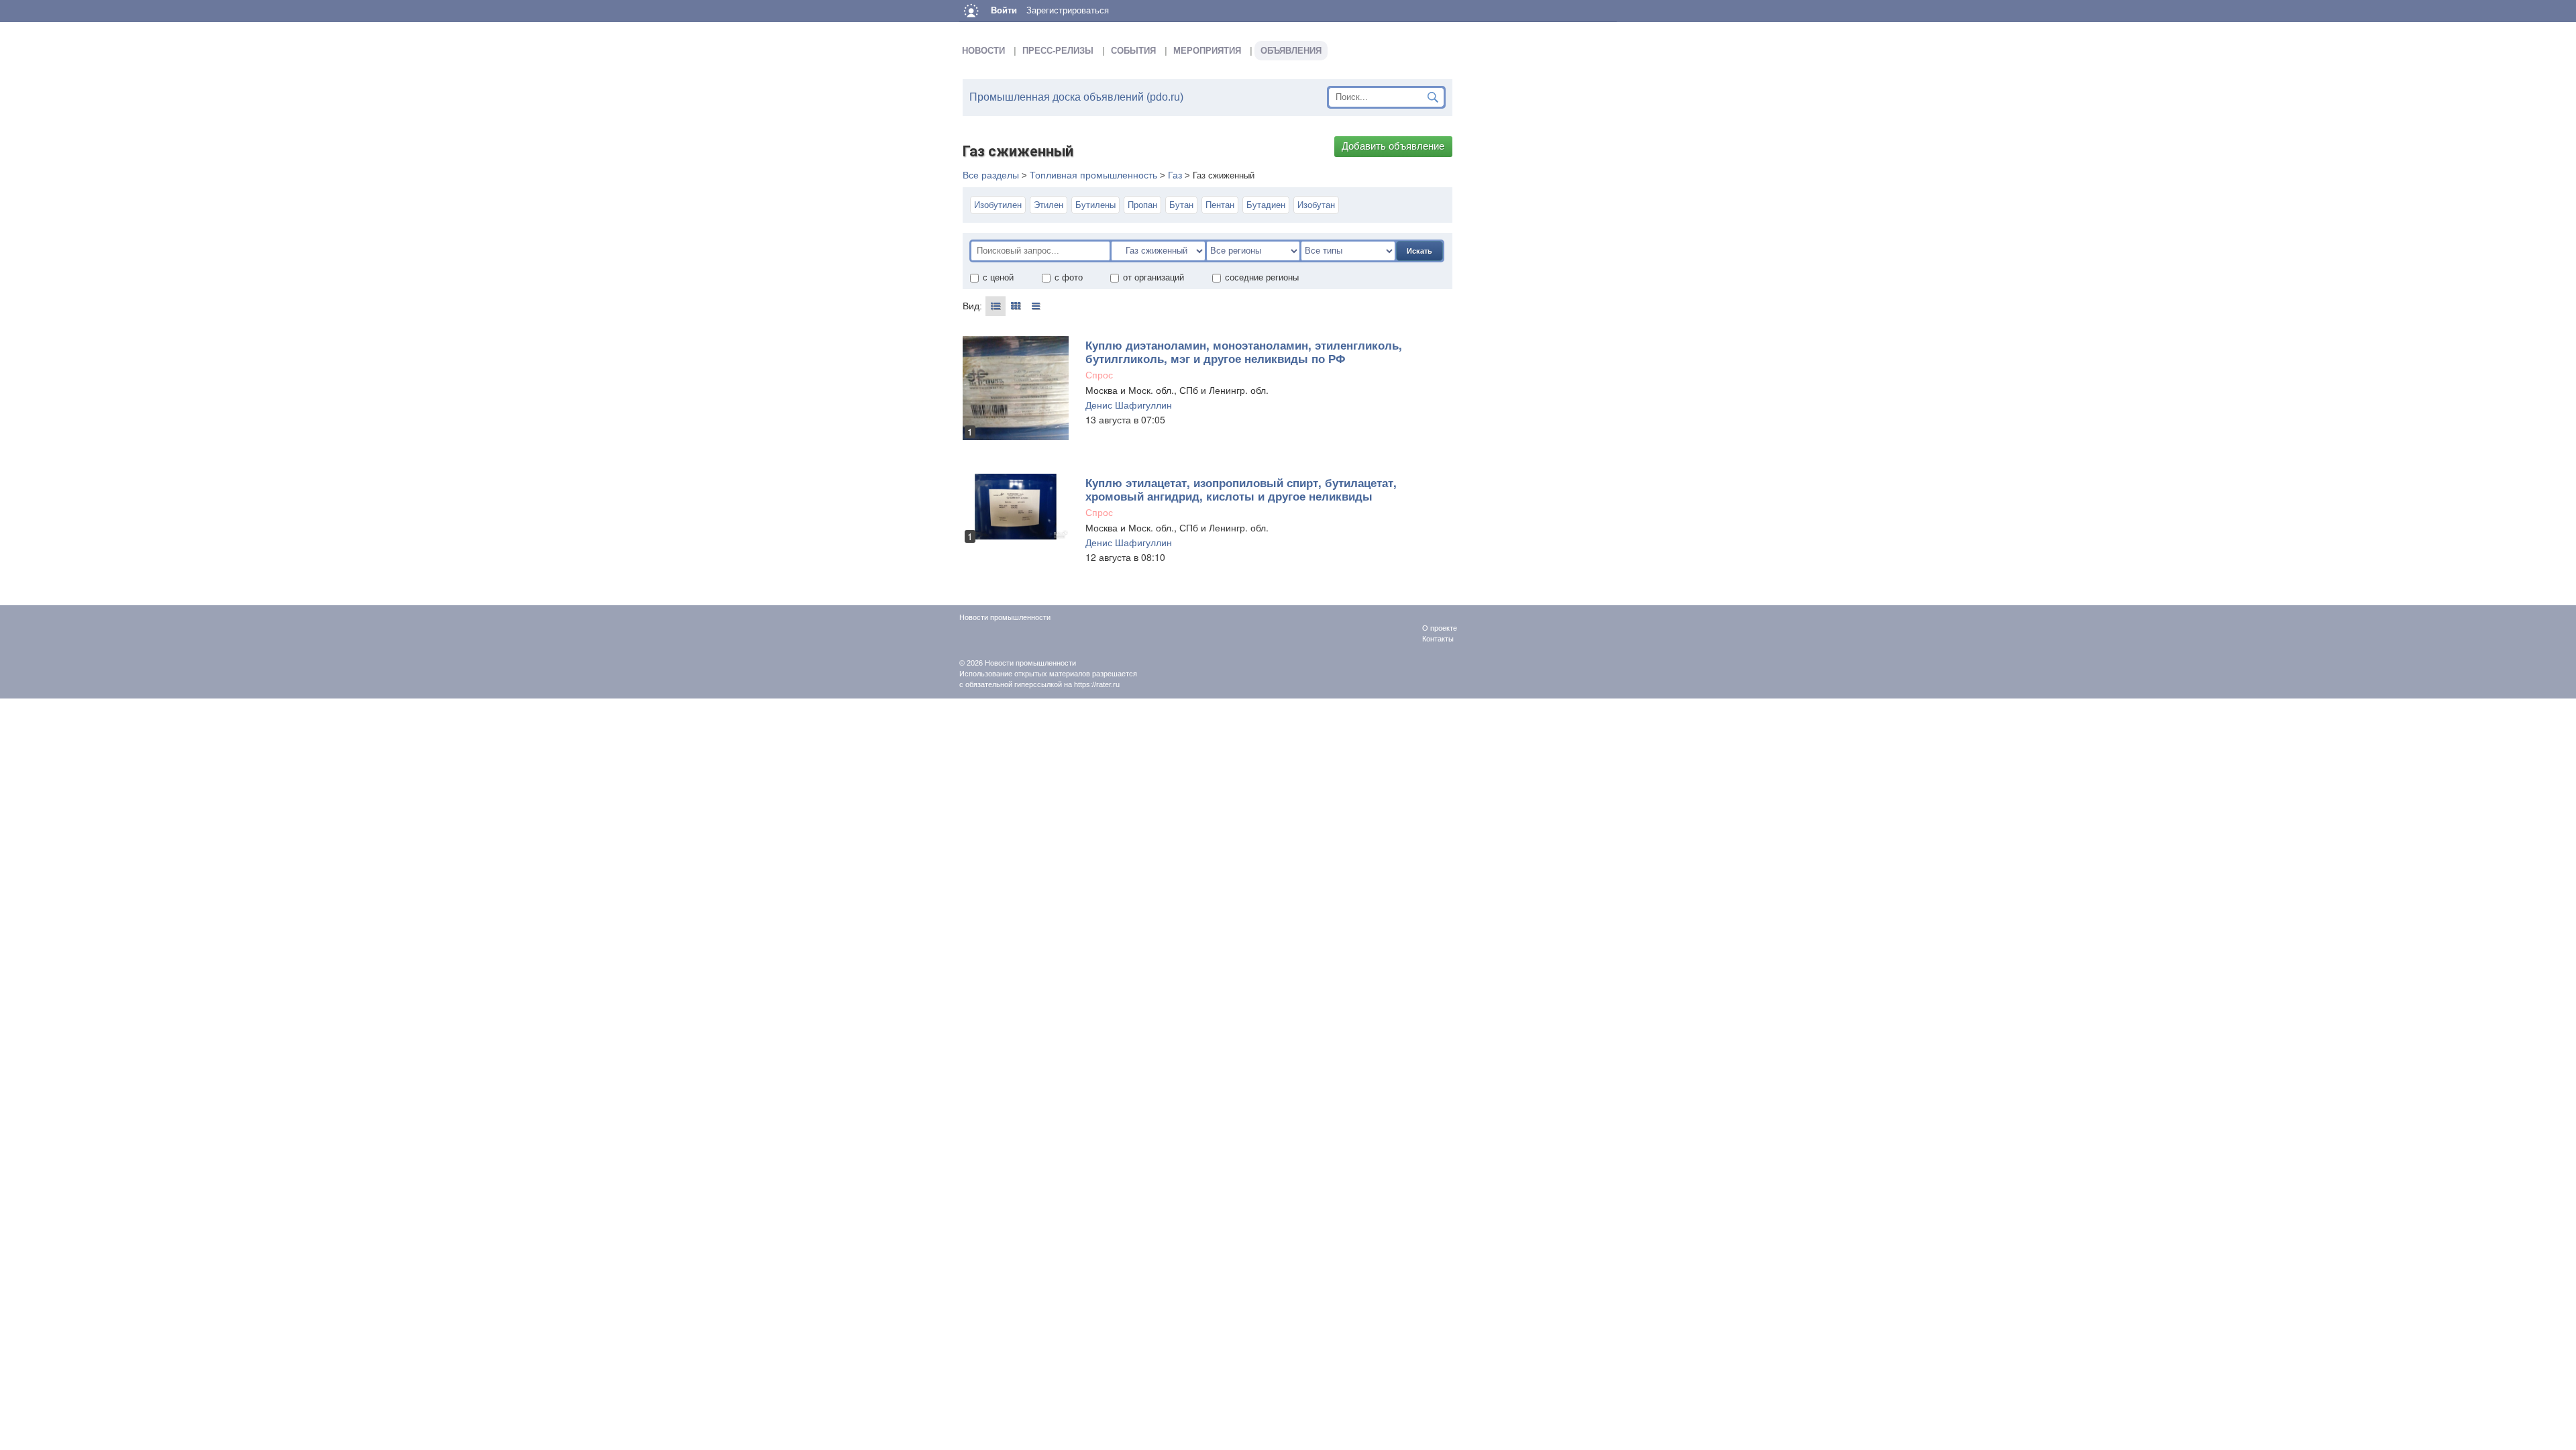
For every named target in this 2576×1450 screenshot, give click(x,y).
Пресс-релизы (1058, 51)
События (1133, 51)
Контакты (1438, 639)
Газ (1175, 175)
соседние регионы (1262, 277)
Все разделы (991, 175)
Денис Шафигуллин (1129, 405)
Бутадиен (1266, 205)
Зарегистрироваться (1068, 10)
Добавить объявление (1393, 146)
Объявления (1291, 51)
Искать (1419, 251)
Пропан (1142, 205)
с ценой (998, 277)
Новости (983, 51)
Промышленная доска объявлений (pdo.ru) (1076, 97)
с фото (1069, 277)
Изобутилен (998, 205)
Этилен (1049, 205)
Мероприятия (1207, 51)
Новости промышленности (1030, 663)
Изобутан (1316, 205)
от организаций (1153, 277)
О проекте (1440, 628)
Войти (1004, 10)
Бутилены (1095, 205)
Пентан (1220, 205)
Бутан (1181, 205)
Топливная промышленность (1093, 175)
